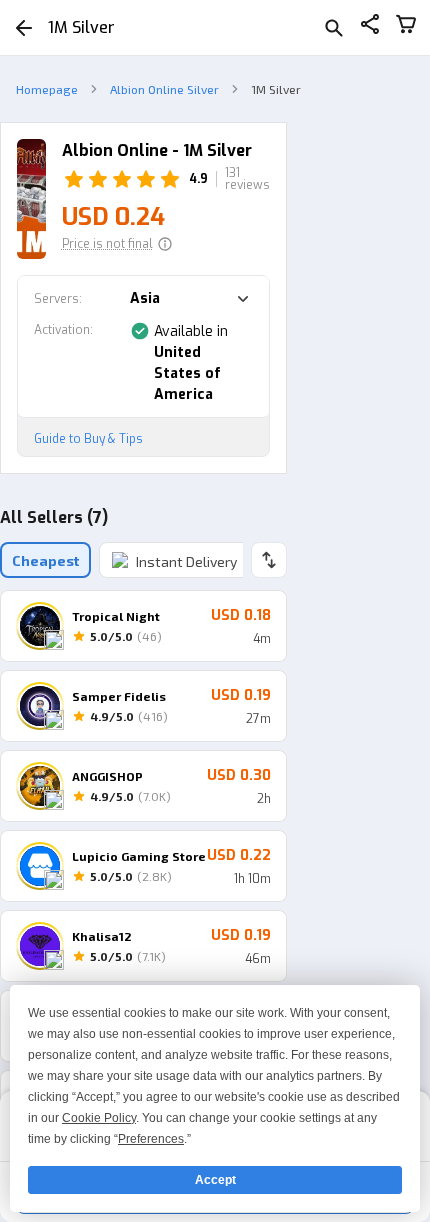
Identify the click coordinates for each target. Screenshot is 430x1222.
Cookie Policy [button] (99, 1118)
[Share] (370, 27)
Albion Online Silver (164, 89)
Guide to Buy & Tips (88, 439)
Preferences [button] (151, 1139)
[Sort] (269, 560)
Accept (215, 1180)
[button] (117, 244)
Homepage (47, 89)
